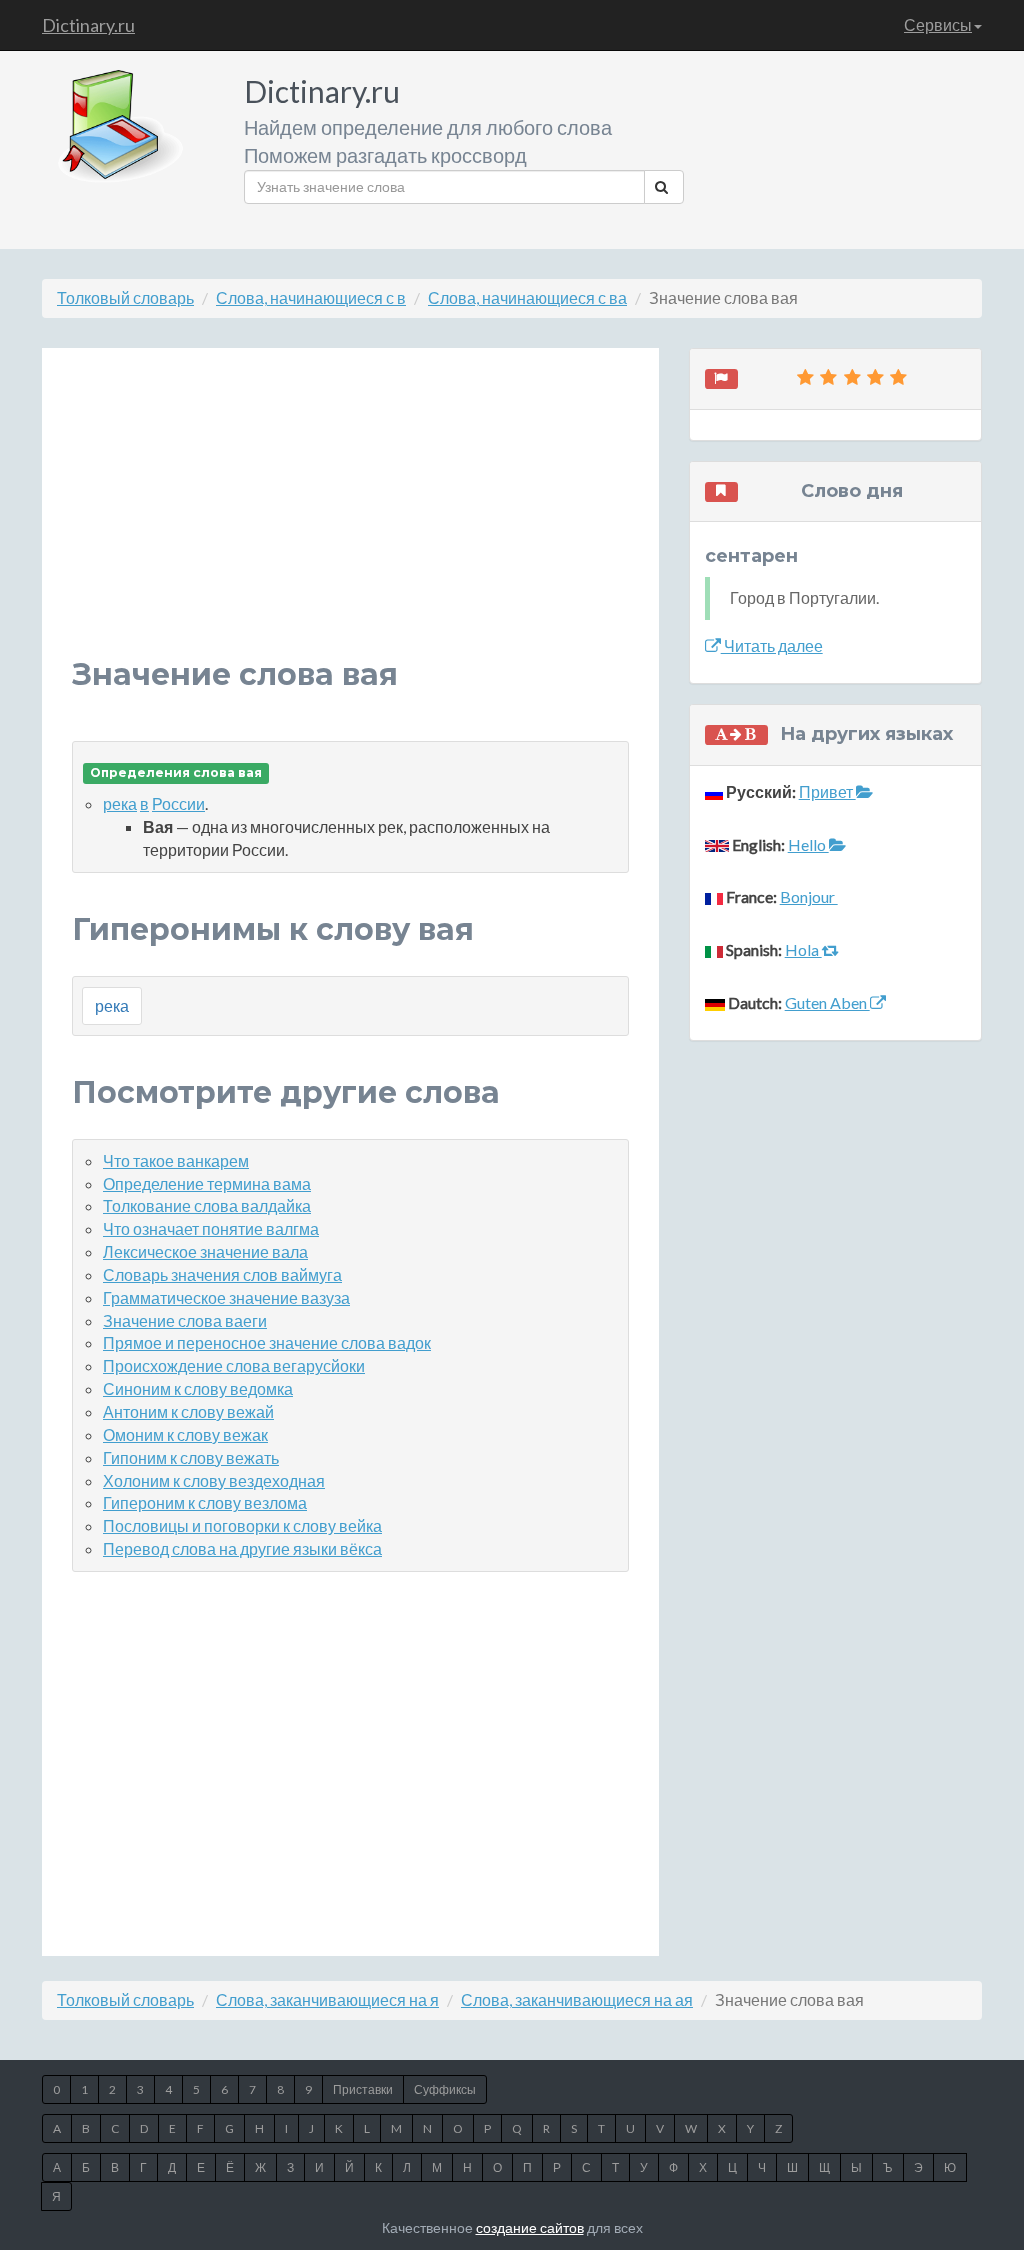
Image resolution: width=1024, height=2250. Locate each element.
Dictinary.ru (88, 25)
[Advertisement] (350, 518)
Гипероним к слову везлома (205, 1502)
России (178, 803)
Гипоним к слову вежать (191, 1457)
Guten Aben (827, 1002)
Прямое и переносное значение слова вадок (267, 1342)
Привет (827, 791)
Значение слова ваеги (185, 1320)
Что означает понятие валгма (211, 1228)
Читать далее (772, 645)
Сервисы (938, 24)
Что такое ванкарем (176, 1160)
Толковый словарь (125, 297)
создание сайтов (530, 2227)
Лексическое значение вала (205, 1251)
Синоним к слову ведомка (198, 1388)
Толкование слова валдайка (207, 1205)
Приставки (363, 2089)
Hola (803, 949)
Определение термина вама (207, 1183)
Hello (808, 844)
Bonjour (809, 896)
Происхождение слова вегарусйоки (234, 1365)
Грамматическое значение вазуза (226, 1297)
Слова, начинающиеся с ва (527, 297)
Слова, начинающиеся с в (311, 297)
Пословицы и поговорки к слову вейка (242, 1525)
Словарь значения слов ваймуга (222, 1274)
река (120, 803)
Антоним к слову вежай (188, 1411)
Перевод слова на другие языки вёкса (242, 1548)
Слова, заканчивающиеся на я (327, 1999)
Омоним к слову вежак (185, 1434)
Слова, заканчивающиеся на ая (577, 1999)
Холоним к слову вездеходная (214, 1480)
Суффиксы (445, 2089)
